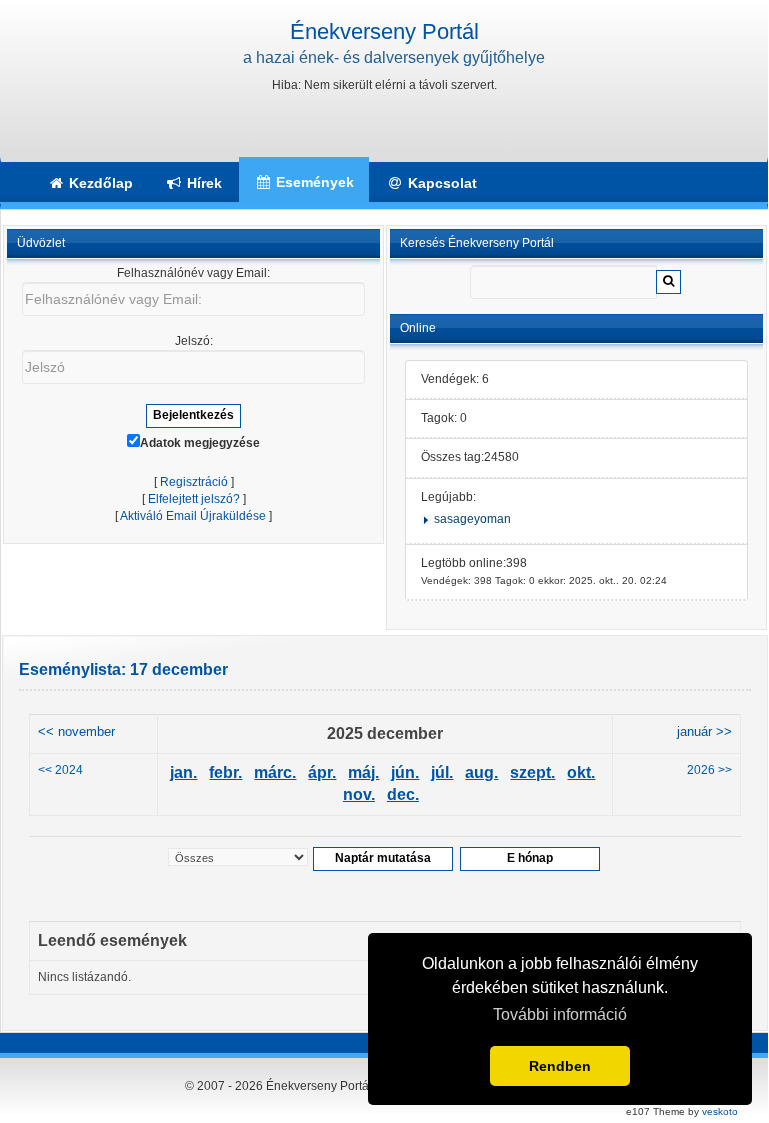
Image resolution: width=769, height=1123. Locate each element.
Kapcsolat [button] (440, 183)
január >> (704, 732)
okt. (581, 772)
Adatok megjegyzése (200, 443)
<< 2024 (60, 770)
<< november (76, 732)
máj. (363, 772)
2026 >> (709, 770)
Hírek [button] (202, 183)
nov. (359, 794)
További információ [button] (560, 1014)
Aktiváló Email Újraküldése (193, 516)
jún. (405, 772)
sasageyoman (472, 519)
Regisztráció (194, 482)
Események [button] (313, 182)
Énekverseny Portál (384, 31)
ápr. (322, 772)
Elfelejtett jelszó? (194, 499)
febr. (225, 772)
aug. (481, 772)
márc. (275, 772)
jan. (183, 772)
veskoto (720, 1111)
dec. (403, 794)
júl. (442, 772)
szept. (532, 772)
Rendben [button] (560, 1066)
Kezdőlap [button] (99, 183)
